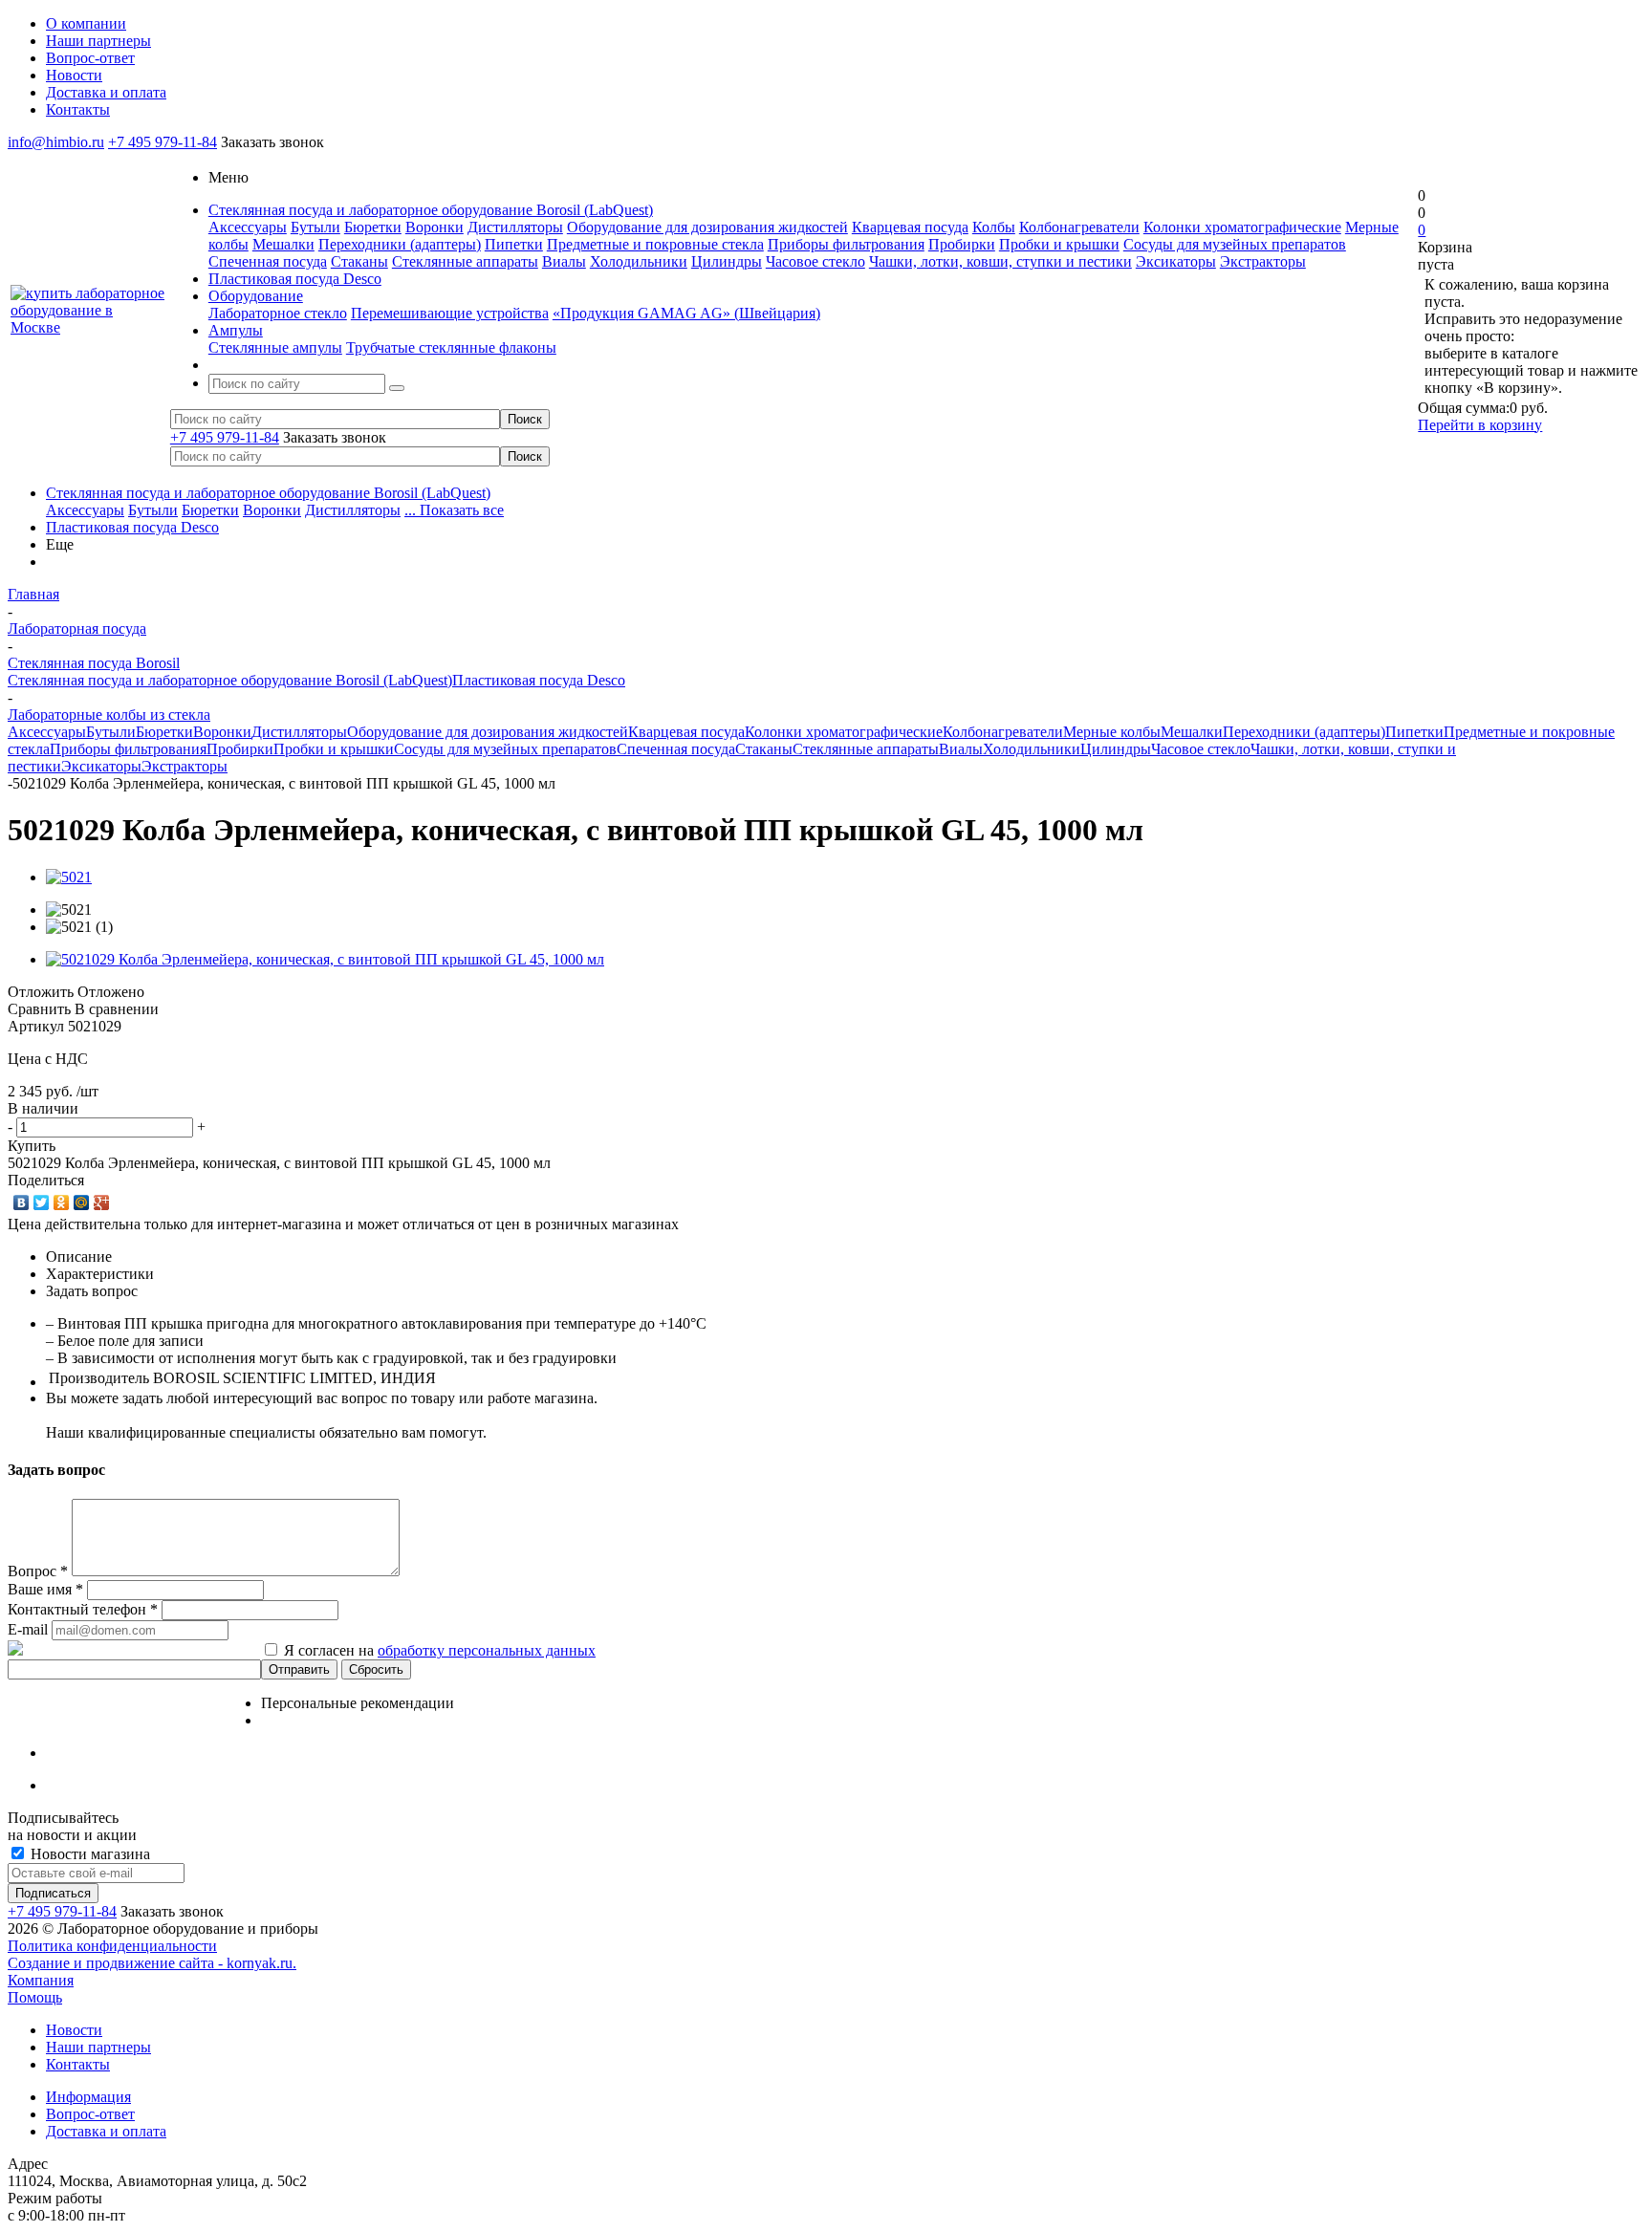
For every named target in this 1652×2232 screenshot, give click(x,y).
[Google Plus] (102, 1203)
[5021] (69, 877)
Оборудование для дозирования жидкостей (707, 227)
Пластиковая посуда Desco (132, 527)
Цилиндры (727, 261)
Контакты (78, 2064)
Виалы (564, 261)
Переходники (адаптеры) (400, 244)
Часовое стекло (815, 261)
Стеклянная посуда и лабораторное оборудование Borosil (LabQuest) (268, 493)
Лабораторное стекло (278, 313)
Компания (41, 1980)
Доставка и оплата (106, 2131)
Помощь (35, 1997)
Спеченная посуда (268, 261)
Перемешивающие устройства (450, 313)
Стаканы (359, 261)
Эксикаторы (1176, 261)
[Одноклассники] (62, 1203)
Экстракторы (1263, 261)
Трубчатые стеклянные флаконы (451, 347)
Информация (88, 2097)
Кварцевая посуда (910, 227)
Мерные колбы (1112, 732)
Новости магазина (88, 1854)
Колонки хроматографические (1242, 227)
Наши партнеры (98, 2047)
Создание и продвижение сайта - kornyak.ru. (152, 1963)
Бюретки (373, 227)
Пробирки (962, 244)
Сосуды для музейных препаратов (1235, 244)
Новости (74, 2030)
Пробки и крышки (1059, 244)
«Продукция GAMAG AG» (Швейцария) (686, 313)
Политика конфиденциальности (112, 1946)
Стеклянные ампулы (275, 347)
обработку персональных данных (487, 1650)
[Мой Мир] (82, 1203)
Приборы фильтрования (846, 244)
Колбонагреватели (1079, 227)
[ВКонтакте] (22, 1203)
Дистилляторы (515, 227)
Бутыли (315, 227)
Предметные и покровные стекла (655, 244)
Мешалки (283, 244)
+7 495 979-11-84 (163, 142)
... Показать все (454, 510)
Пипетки (514, 244)
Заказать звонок (272, 142)
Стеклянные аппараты (465, 261)
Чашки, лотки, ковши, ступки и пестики (1000, 261)
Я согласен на (440, 1650)
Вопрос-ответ (90, 2114)
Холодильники (639, 261)
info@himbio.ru (56, 142)
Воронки (435, 227)
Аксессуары (248, 227)
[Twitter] (42, 1203)
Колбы (994, 227)
